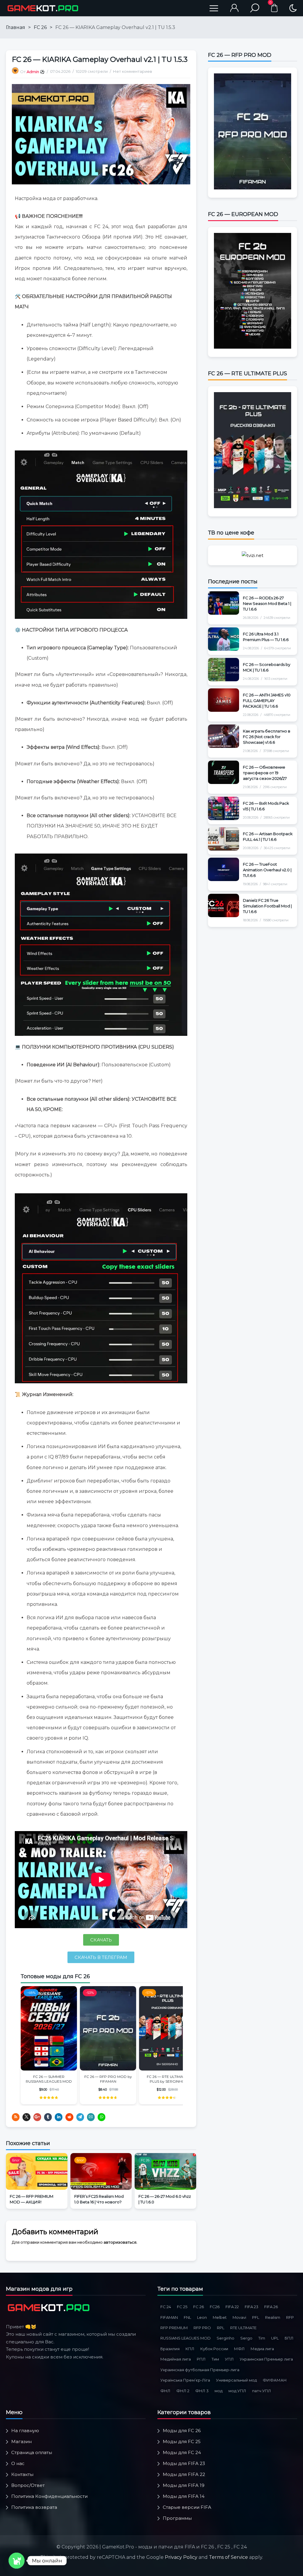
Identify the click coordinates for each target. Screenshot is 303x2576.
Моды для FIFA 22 (184, 2474)
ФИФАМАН (275, 2380)
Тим (215, 2359)
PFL (256, 2317)
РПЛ (201, 2359)
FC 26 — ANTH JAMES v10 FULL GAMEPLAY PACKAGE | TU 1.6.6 (267, 701)
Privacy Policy (181, 2557)
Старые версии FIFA (187, 2507)
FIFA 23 (252, 2307)
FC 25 (182, 2307)
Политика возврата (34, 2507)
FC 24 (166, 2307)
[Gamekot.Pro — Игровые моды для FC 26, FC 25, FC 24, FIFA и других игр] (43, 8)
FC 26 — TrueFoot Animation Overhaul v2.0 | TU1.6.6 (267, 870)
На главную (25, 2431)
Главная (16, 27)
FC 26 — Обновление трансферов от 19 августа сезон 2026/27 (265, 773)
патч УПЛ (262, 2391)
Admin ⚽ (36, 72)
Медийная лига (176, 2359)
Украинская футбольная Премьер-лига (200, 2370)
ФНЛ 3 (202, 2391)
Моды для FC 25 (182, 2441)
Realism (273, 2317)
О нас (18, 2463)
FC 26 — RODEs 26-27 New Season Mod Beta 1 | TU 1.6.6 (267, 603)
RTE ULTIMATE (243, 2328)
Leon (202, 2317)
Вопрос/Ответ (28, 2485)
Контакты (22, 2474)
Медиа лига (262, 2349)
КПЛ (190, 2349)
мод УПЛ (237, 2391)
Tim (262, 2338)
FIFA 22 (232, 2307)
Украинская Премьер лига (266, 2359)
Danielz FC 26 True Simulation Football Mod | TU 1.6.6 (267, 906)
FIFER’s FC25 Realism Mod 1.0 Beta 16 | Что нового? (99, 2199)
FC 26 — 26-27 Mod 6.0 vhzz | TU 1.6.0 (165, 2199)
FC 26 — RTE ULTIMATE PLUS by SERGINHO (167, 2079)
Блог (16, 2160)
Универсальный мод (236, 2380)
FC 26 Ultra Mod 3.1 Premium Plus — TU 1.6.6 (266, 637)
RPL (221, 2328)
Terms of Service (228, 2557)
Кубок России (214, 2349)
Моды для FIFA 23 (184, 2463)
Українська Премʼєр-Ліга (185, 2380)
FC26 (215, 2307)
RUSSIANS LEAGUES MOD (186, 2338)
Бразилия (170, 2349)
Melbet (220, 2317)
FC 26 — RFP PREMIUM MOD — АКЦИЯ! (32, 2199)
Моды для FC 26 (182, 2431)
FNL (187, 2317)
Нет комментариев (133, 71)
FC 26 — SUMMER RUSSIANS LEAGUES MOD (49, 2079)
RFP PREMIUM (174, 2328)
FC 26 (40, 27)
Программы (177, 2518)
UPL (275, 2338)
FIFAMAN (169, 2317)
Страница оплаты (32, 2452)
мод (219, 2391)
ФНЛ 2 (183, 2391)
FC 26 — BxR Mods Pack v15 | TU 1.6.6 (266, 806)
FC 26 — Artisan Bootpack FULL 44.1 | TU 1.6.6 (268, 837)
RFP (290, 2317)
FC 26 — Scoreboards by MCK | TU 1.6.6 (267, 667)
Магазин (21, 2441)
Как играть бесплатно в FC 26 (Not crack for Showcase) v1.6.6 (267, 737)
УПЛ (229, 2359)
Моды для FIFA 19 (184, 2485)
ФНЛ (165, 2391)
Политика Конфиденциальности (49, 2496)
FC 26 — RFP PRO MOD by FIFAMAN (108, 2079)
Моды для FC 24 (182, 2452)
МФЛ (239, 2349)
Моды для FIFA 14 (184, 2496)
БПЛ (289, 2338)
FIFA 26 (271, 2307)
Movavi (239, 2317)
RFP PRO (202, 2328)
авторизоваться (120, 2242)
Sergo (246, 2338)
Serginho (225, 2338)
